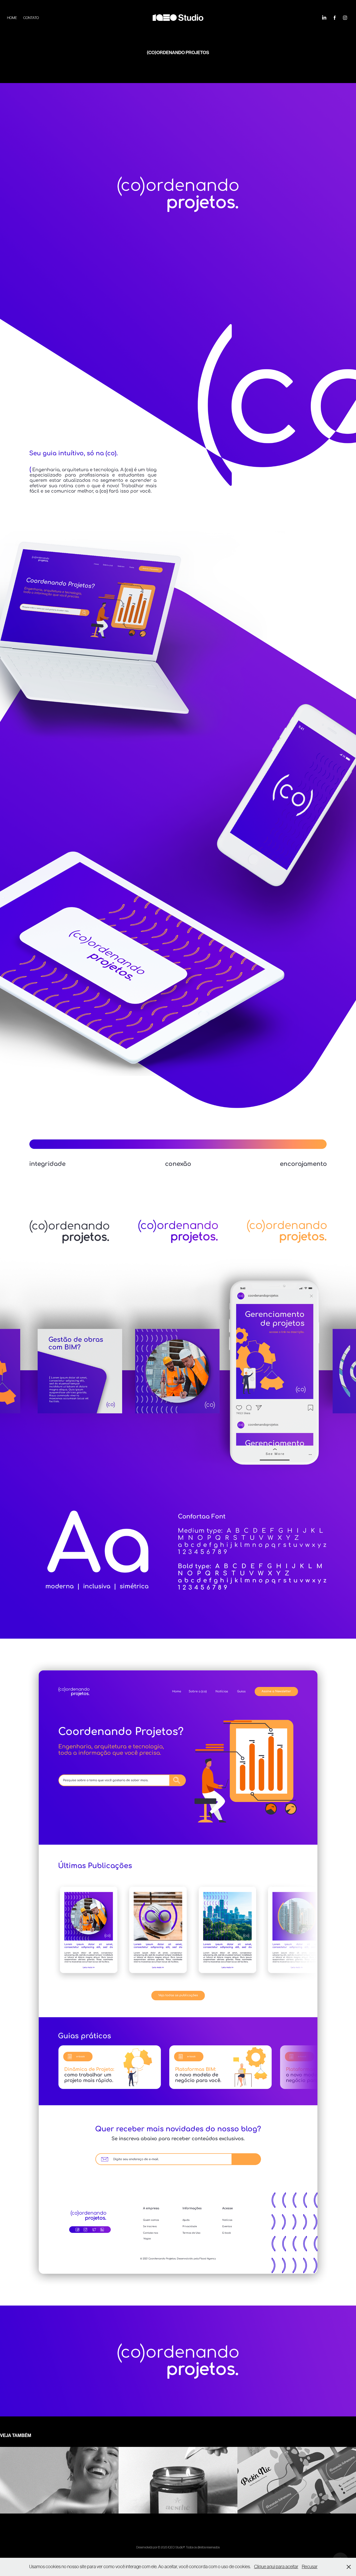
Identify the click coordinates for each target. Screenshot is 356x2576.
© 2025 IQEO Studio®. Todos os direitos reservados (189, 2547)
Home (12, 18)
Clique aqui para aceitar (276, 2567)
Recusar (310, 2567)
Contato (31, 18)
